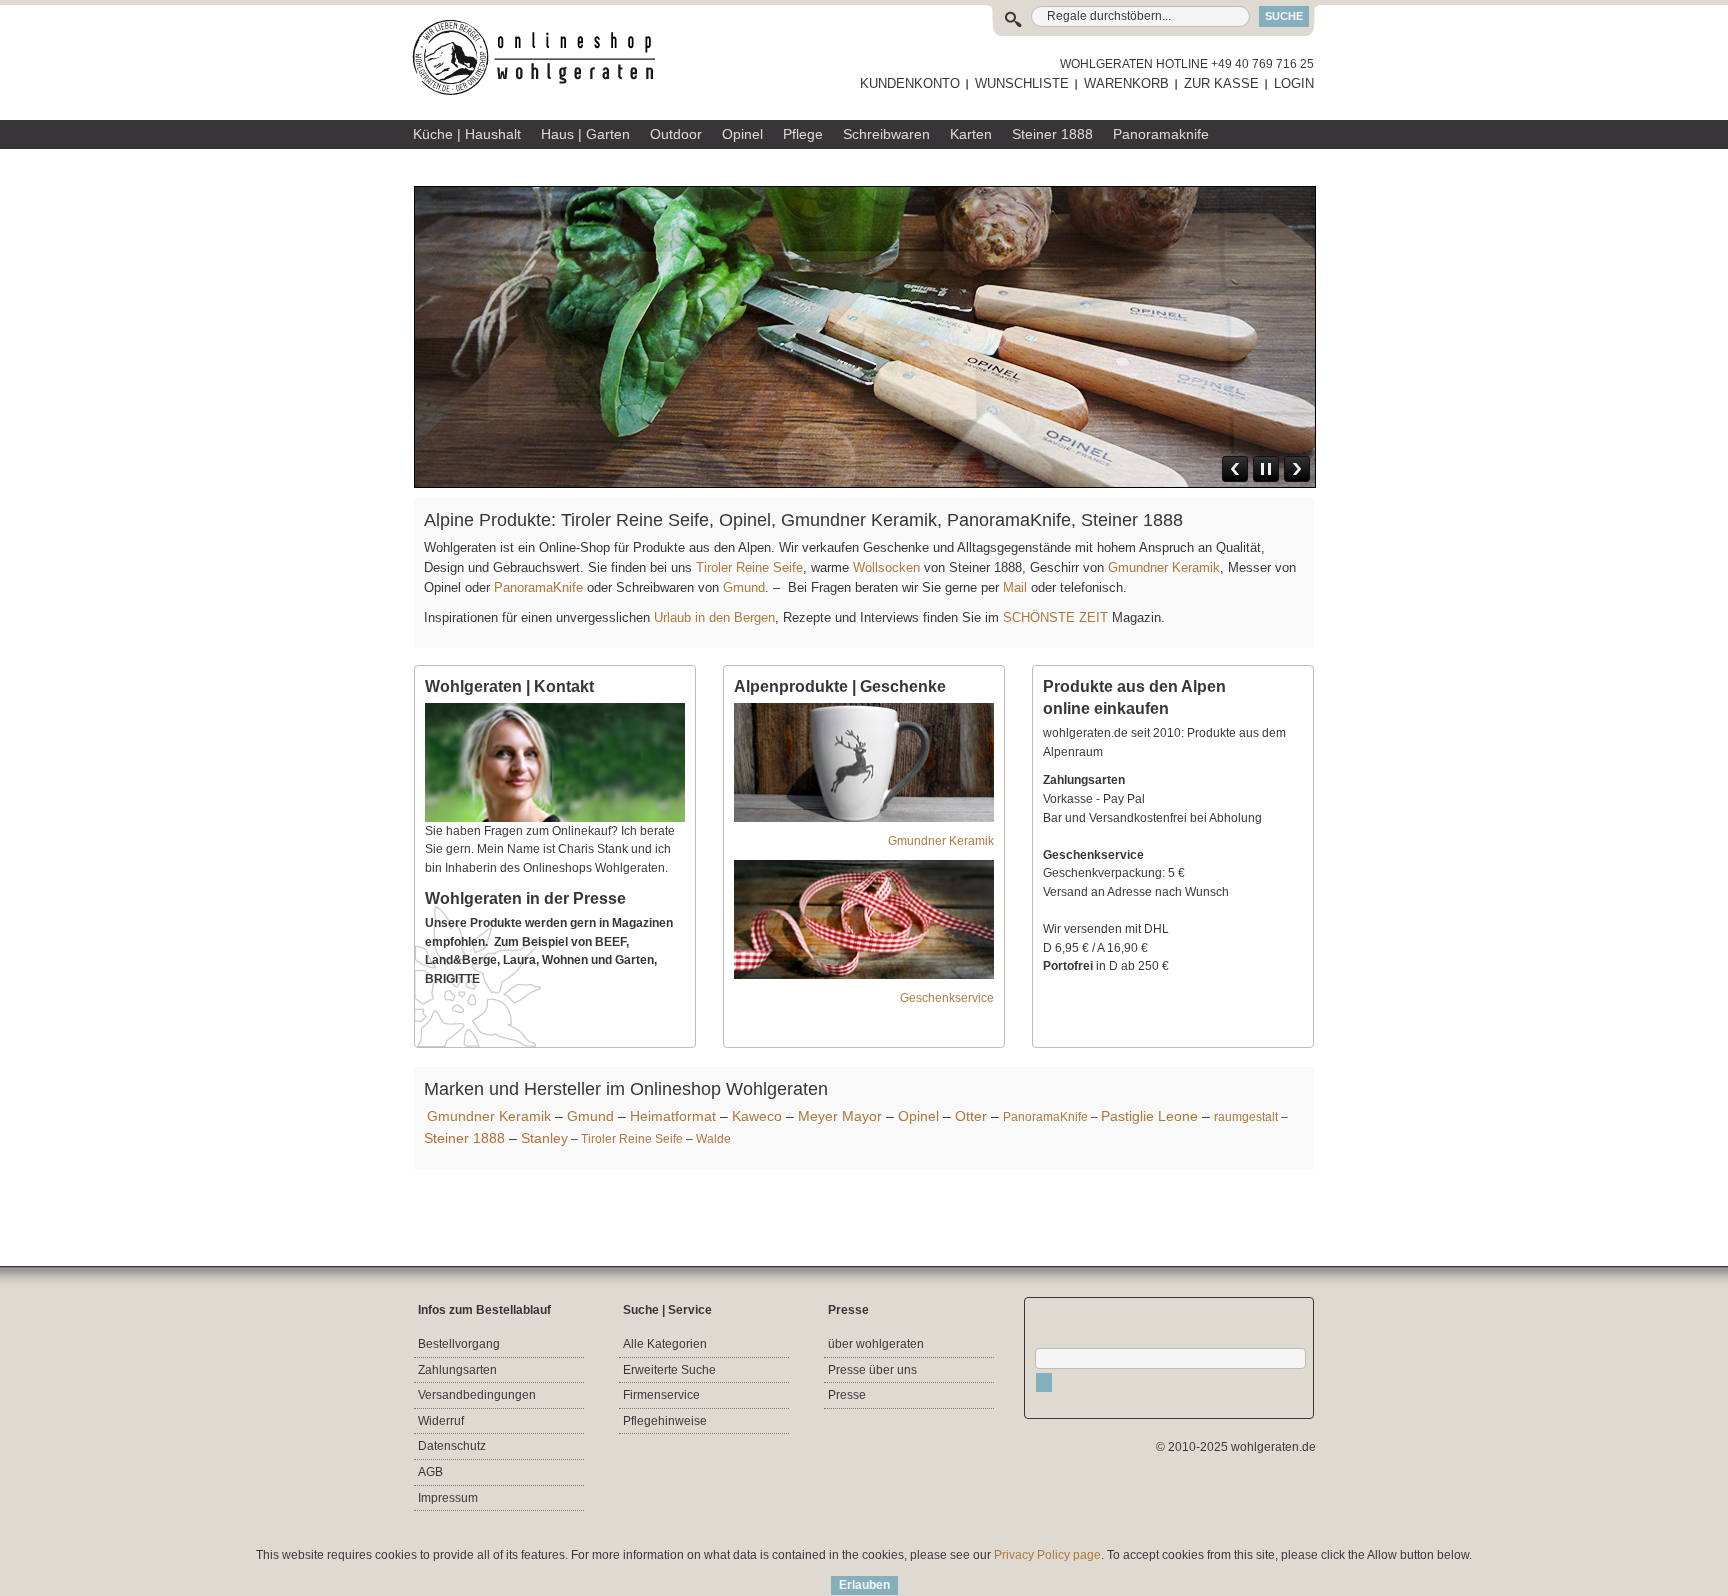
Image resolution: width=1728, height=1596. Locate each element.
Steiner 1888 (464, 1138)
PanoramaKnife (538, 587)
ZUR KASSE (1221, 83)
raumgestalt (1246, 1117)
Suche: (1017, 16)
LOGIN (1294, 83)
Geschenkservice (947, 998)
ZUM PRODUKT (1255, 363)
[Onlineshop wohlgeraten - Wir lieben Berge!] (541, 58)
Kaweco (757, 1116)
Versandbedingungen (477, 1395)
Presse (847, 1395)
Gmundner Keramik (1164, 567)
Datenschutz (452, 1446)
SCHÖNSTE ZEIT (1055, 617)
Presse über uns (872, 1370)
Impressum (448, 1498)
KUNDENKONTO (910, 83)
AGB (430, 1472)
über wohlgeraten (876, 1344)
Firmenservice (661, 1395)
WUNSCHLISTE (1022, 83)
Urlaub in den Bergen (714, 617)
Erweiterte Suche (669, 1370)
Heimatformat (673, 1116)
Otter (971, 1116)
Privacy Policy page (1047, 1555)
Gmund (744, 587)
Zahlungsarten (457, 1370)
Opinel (918, 1116)
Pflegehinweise (665, 1421)
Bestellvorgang (459, 1344)
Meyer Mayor (840, 1116)
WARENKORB (1126, 83)
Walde (713, 1139)
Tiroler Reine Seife (749, 567)
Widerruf (441, 1421)
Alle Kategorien (665, 1344)
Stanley (544, 1138)
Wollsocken (886, 567)
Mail (1013, 587)
